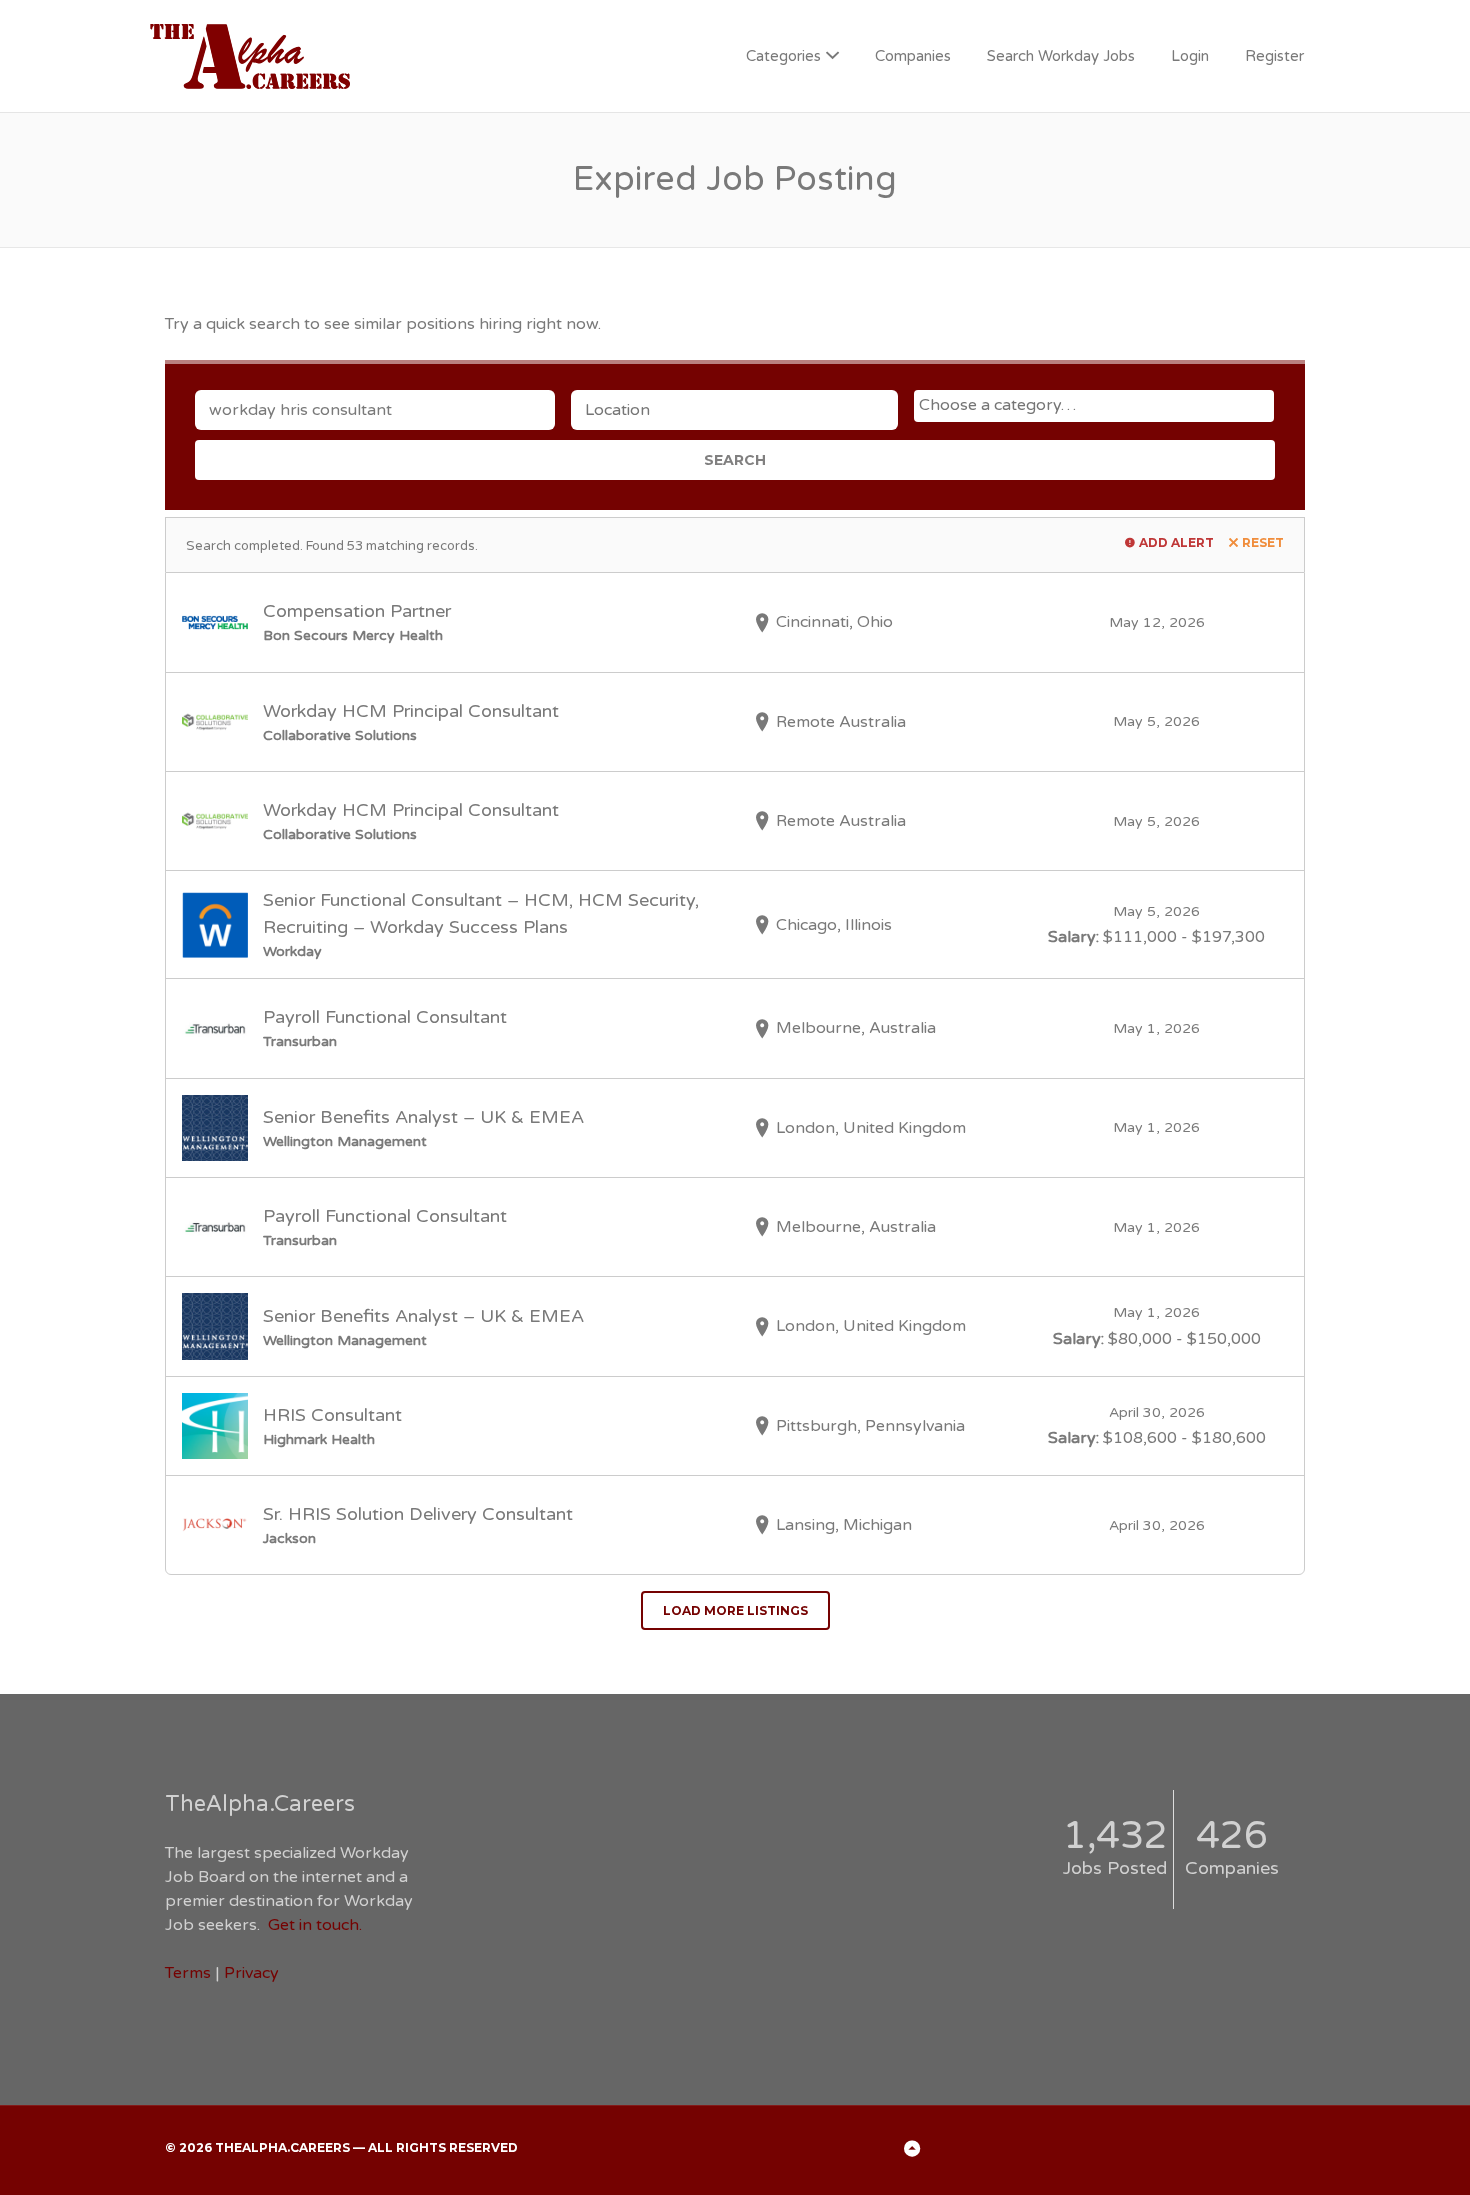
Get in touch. (315, 1925)
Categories (783, 56)
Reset (1263, 542)
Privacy (251, 1973)
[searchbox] (1096, 405)
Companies (913, 56)
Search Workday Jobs (1061, 56)
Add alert (1176, 542)
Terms (188, 1973)
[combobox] (1094, 406)
